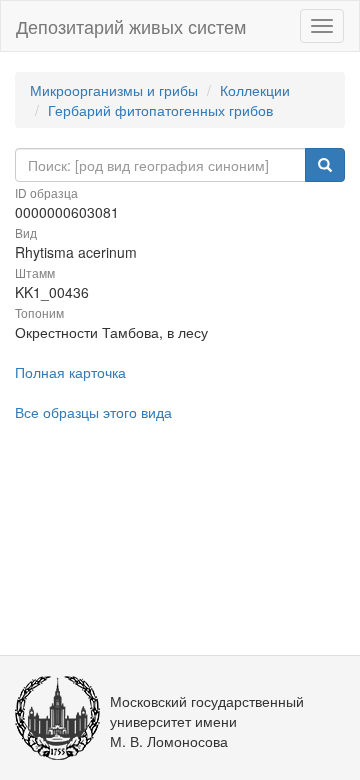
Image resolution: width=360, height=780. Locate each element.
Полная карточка (70, 372)
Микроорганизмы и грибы (114, 90)
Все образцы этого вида (93, 412)
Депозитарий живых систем (131, 26)
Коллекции (255, 90)
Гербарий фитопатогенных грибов (160, 110)
